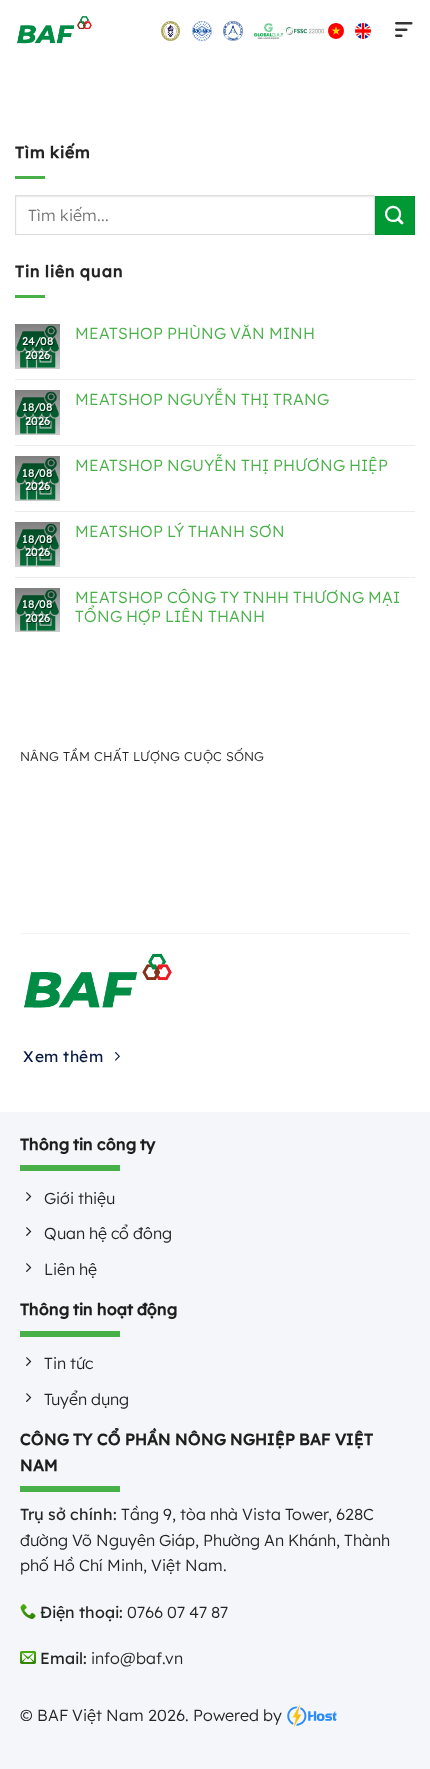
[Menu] (400, 30)
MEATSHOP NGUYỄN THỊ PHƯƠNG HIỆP (231, 465)
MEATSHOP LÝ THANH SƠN (180, 531)
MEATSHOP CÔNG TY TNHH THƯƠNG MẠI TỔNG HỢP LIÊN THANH (237, 607)
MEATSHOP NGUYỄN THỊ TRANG (202, 399)
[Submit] (395, 215)
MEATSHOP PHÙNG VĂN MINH (195, 333)
